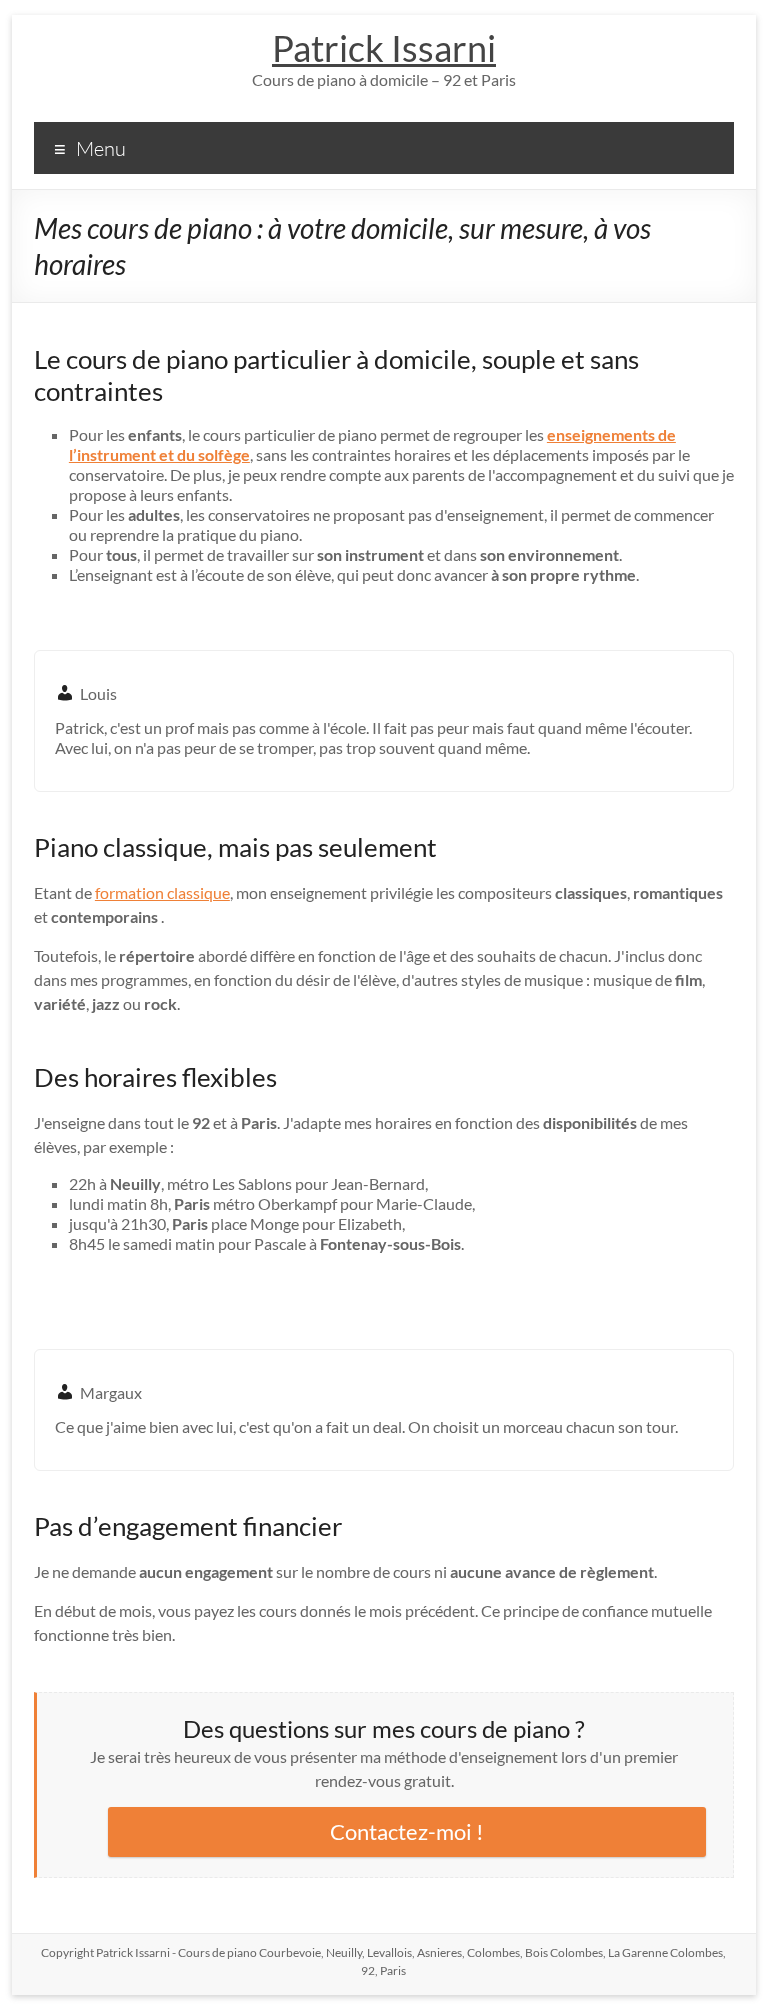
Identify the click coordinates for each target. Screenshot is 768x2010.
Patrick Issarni (384, 48)
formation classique (162, 892)
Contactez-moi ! (407, 1831)
